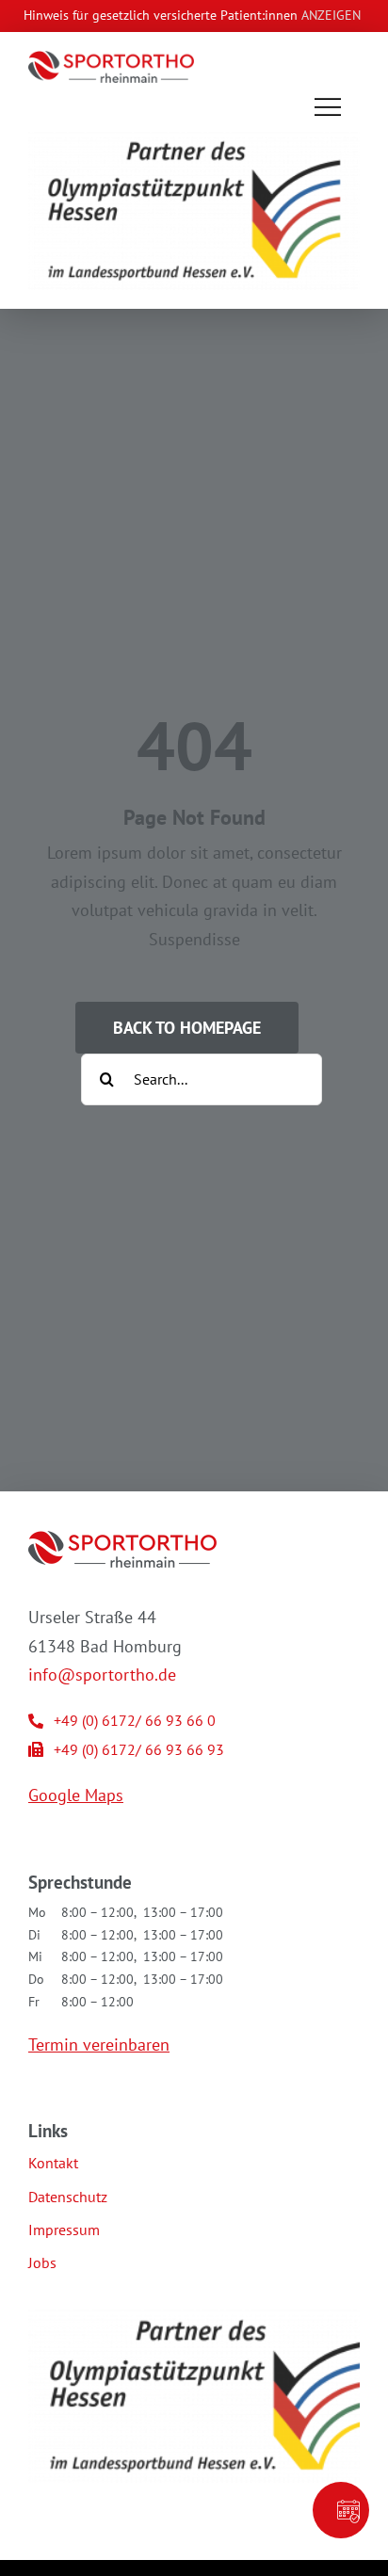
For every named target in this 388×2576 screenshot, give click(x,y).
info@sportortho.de (102, 1674)
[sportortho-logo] (111, 59)
